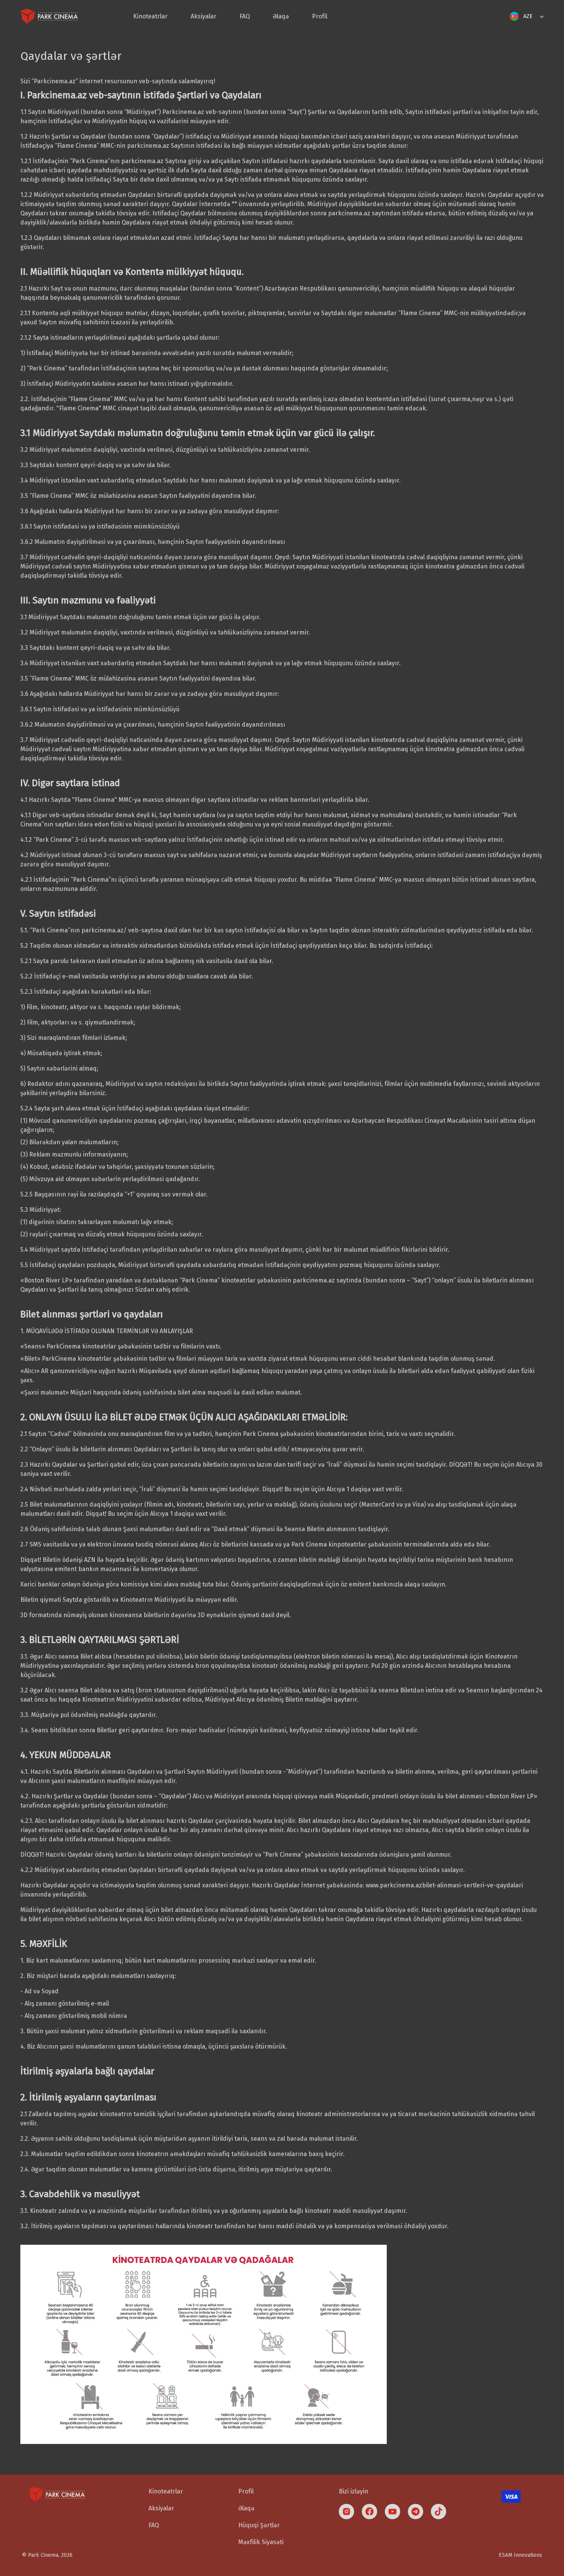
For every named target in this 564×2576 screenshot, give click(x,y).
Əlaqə (281, 16)
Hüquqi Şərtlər (259, 2525)
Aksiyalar (204, 16)
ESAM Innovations (520, 2555)
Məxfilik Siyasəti (261, 2542)
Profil (320, 16)
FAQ (245, 16)
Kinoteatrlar (150, 16)
